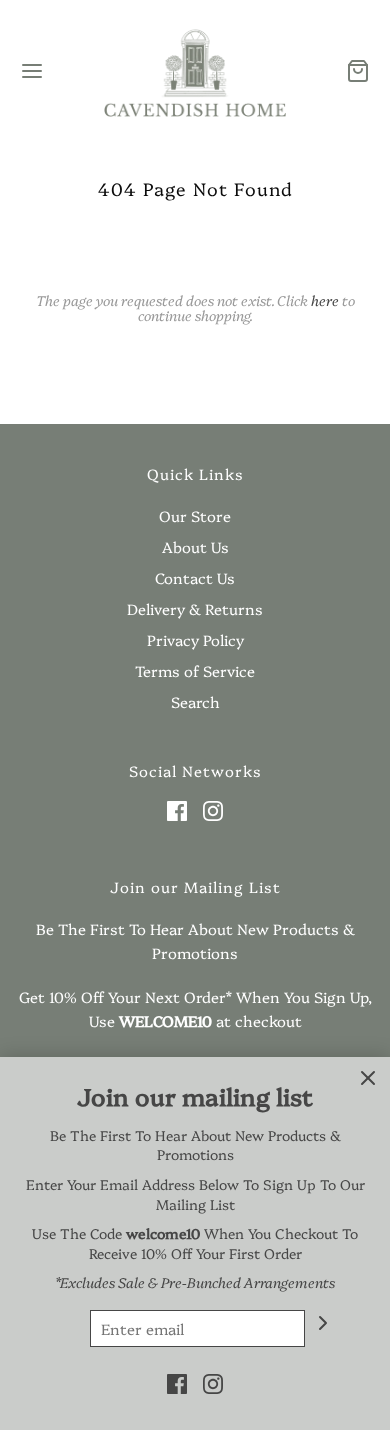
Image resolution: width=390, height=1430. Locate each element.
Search (195, 701)
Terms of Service (195, 670)
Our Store (195, 515)
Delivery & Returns (195, 608)
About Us (195, 546)
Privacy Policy (195, 639)
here (325, 300)
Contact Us (195, 577)
